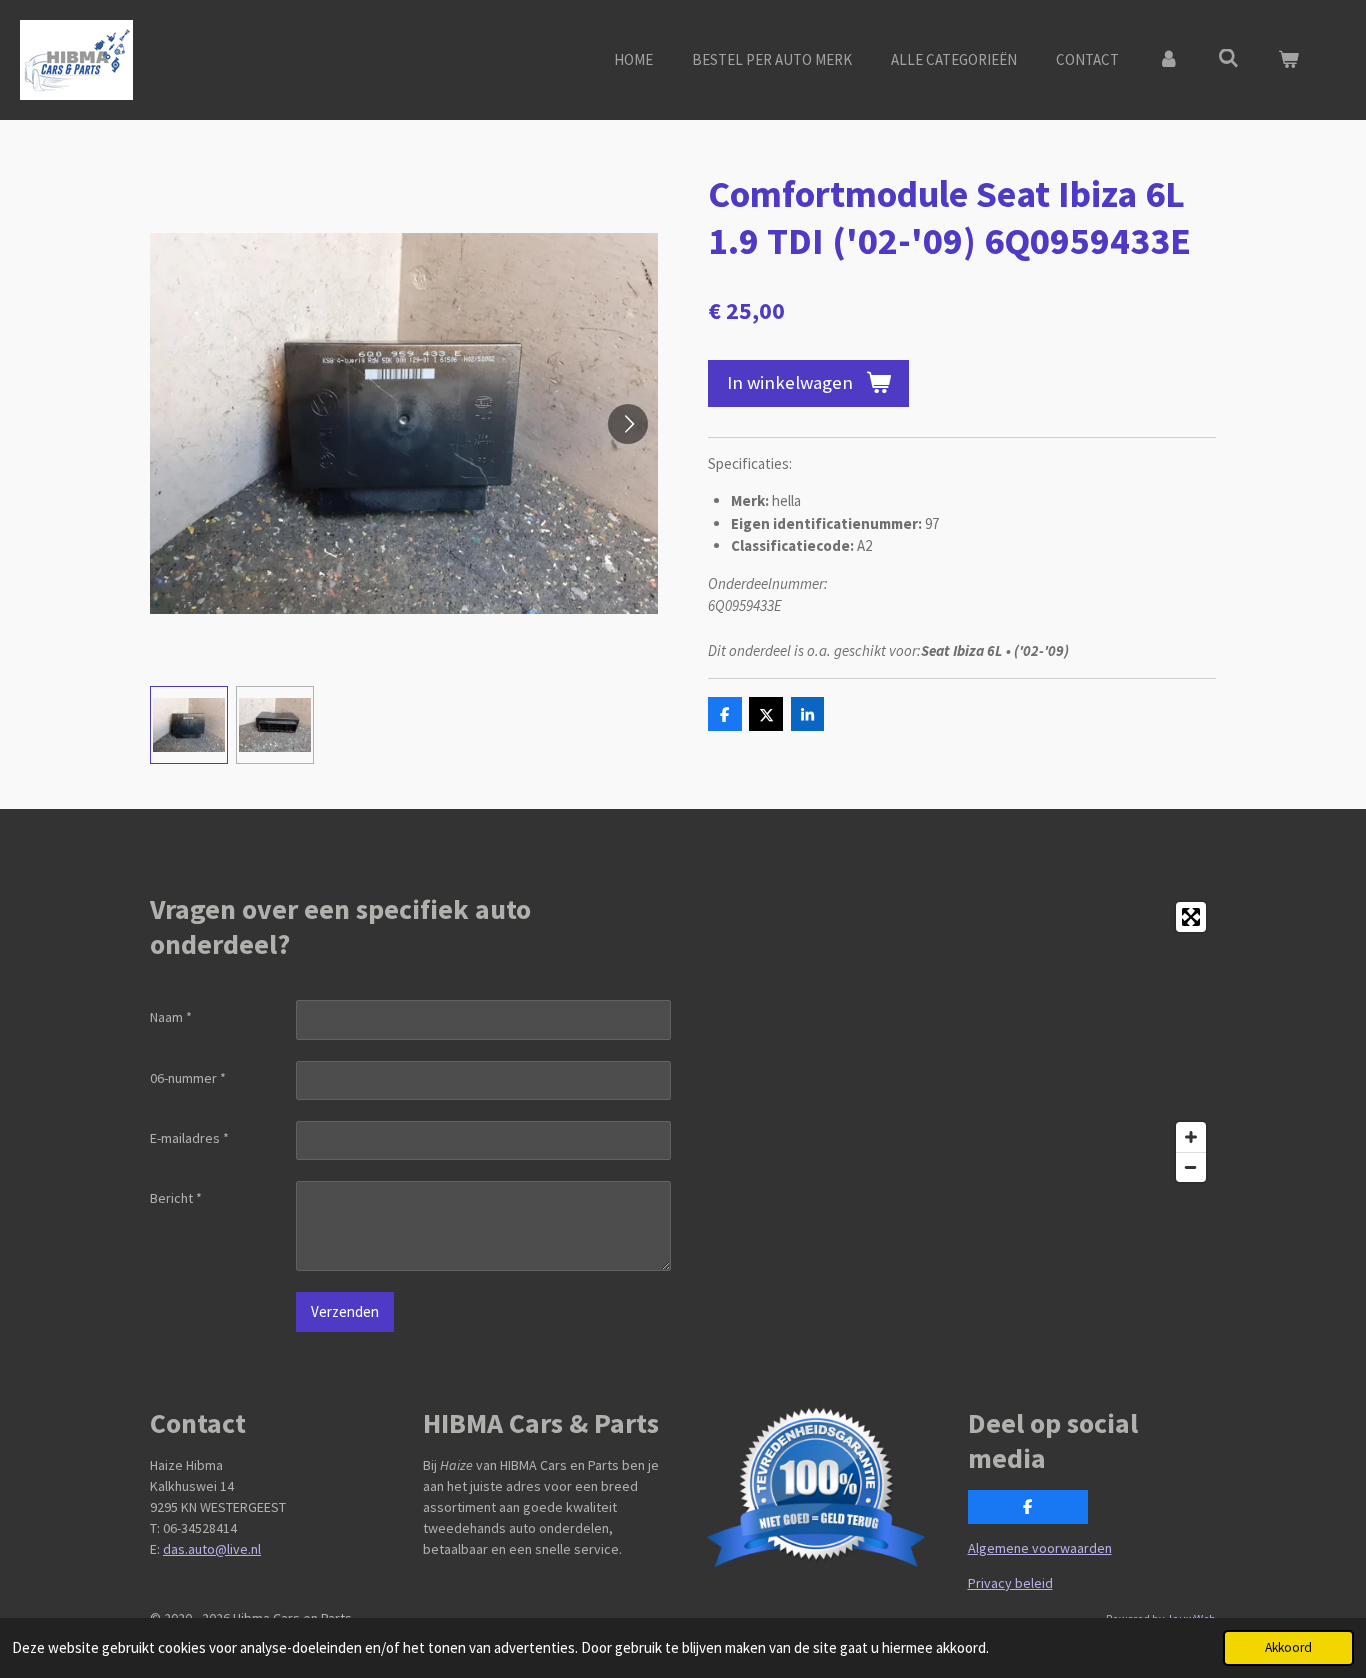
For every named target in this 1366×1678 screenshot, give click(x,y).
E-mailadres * (189, 1138)
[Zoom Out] (1191, 1167)
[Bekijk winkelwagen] (1288, 60)
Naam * (171, 1017)
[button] (189, 725)
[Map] (955, 1042)
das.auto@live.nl (212, 1549)
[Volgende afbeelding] (628, 424)
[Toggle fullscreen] (1191, 917)
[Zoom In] (1191, 1137)
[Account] (1168, 60)
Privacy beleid (1010, 1583)
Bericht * (176, 1198)
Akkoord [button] (1288, 1647)
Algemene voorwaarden (1040, 1548)
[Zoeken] (1228, 58)
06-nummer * (188, 1078)
